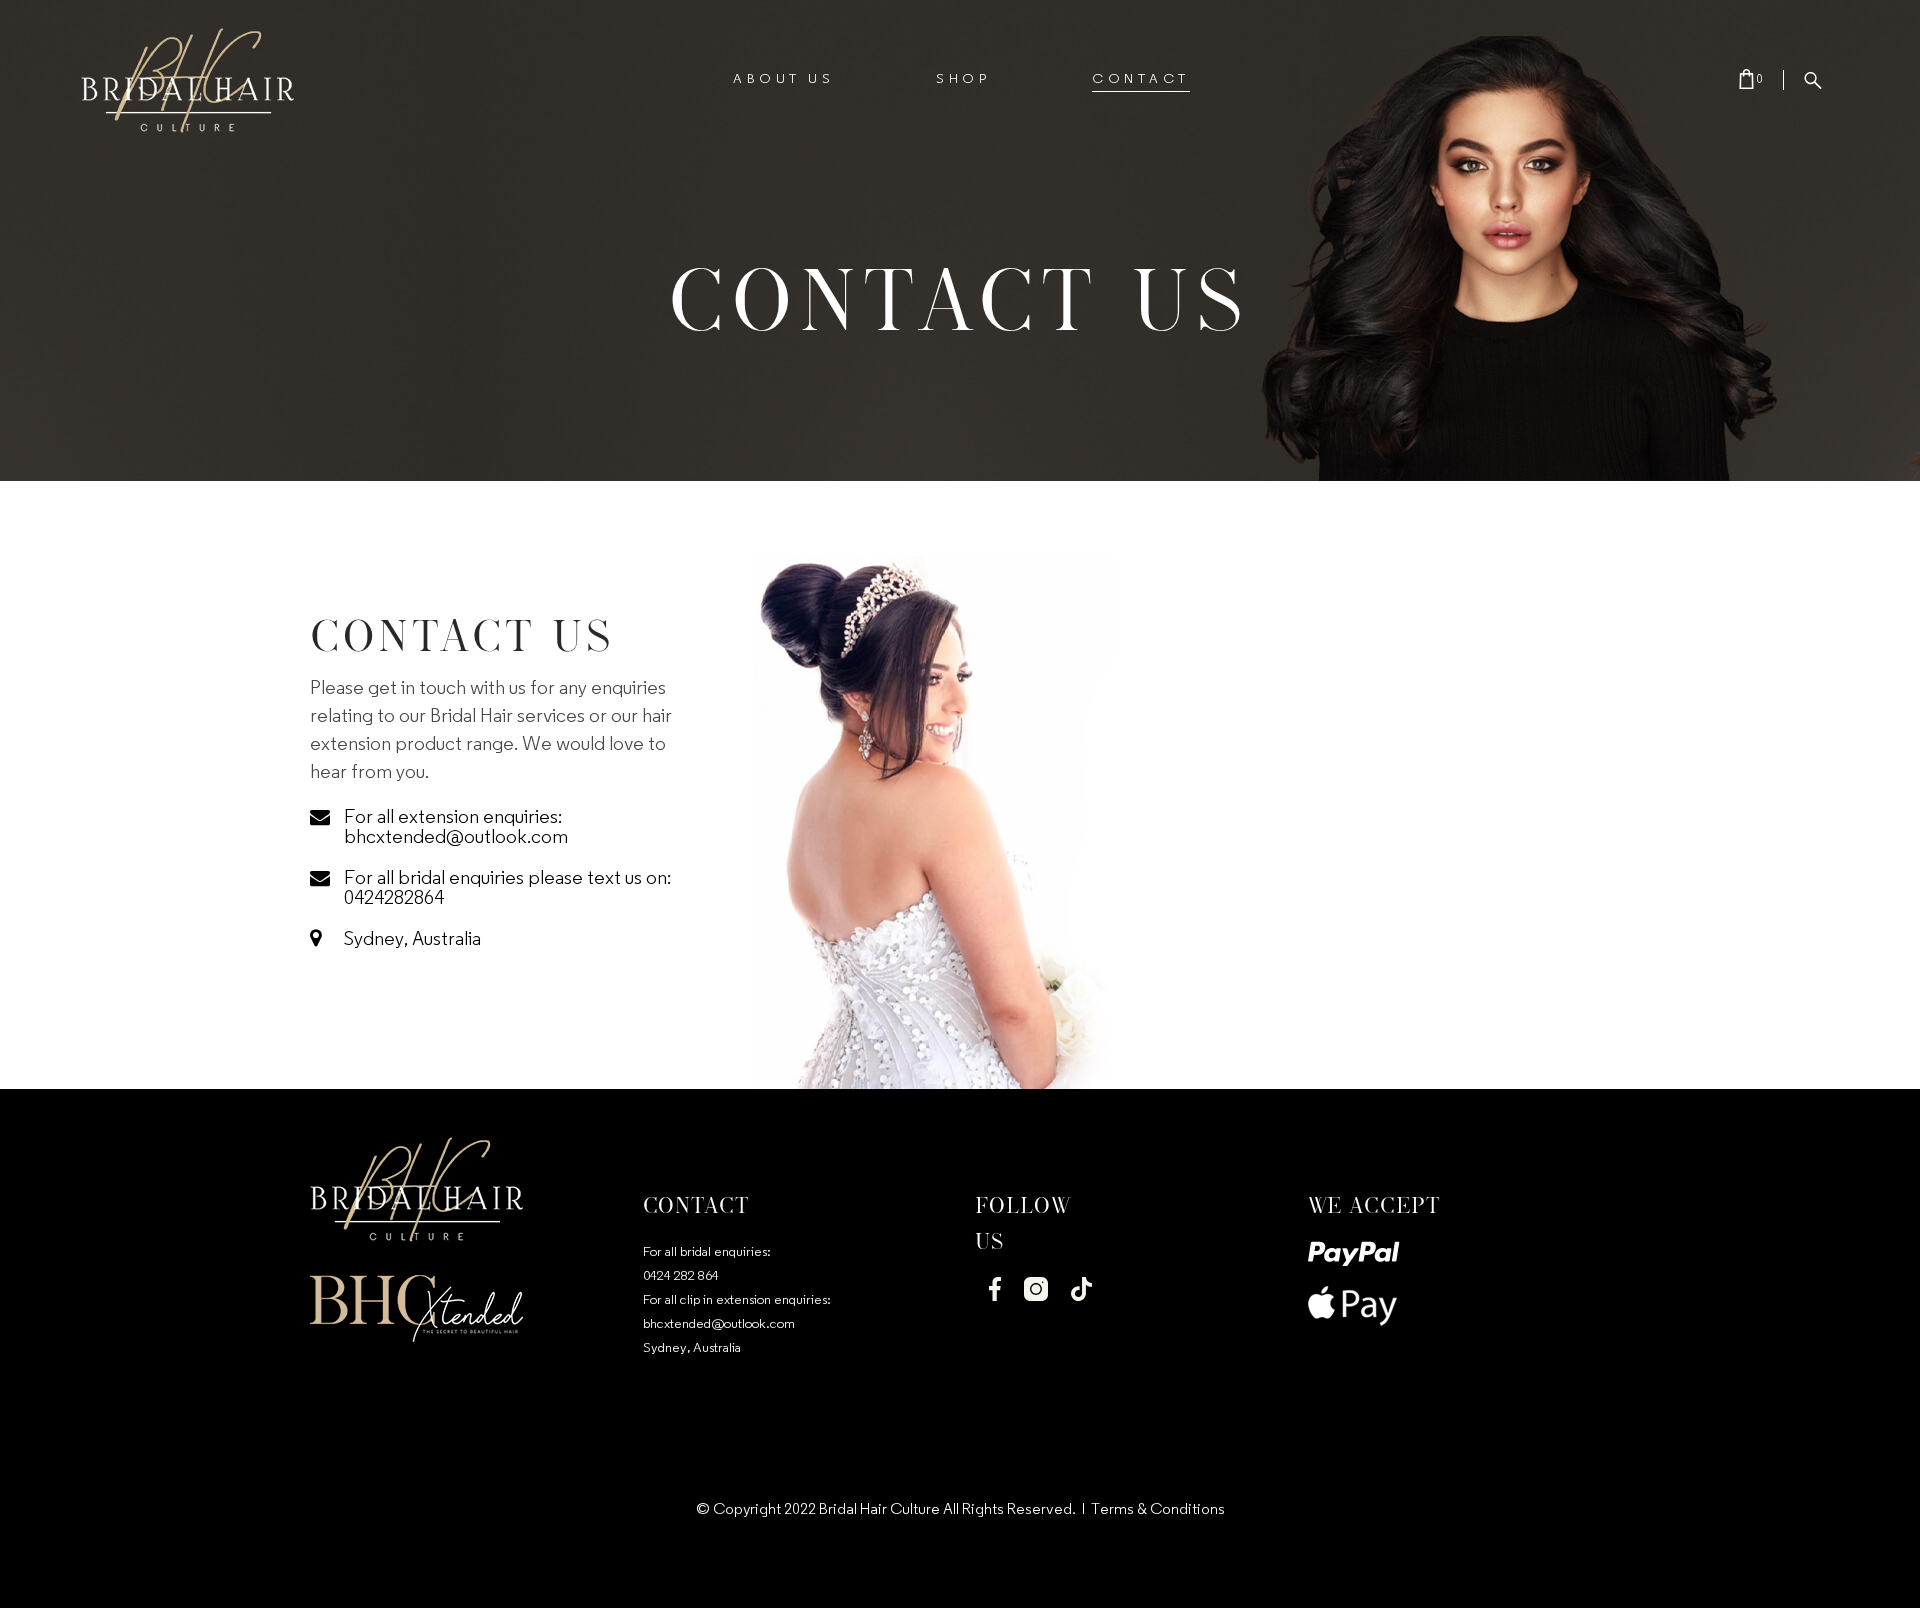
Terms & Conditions (1158, 1510)
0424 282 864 (681, 1276)
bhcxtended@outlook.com (719, 1324)
